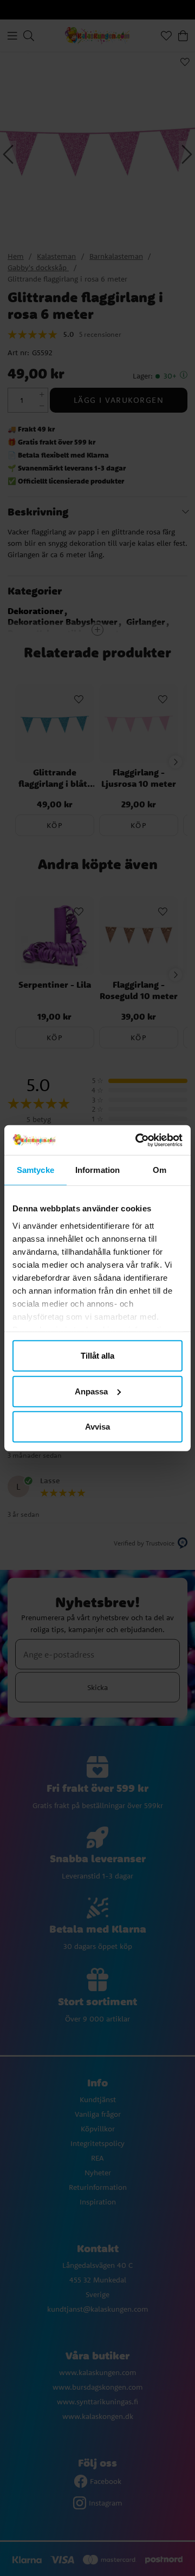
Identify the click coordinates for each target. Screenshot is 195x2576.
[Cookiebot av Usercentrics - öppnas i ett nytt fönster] (138, 1140)
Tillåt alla (97, 1356)
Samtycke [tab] (35, 1170)
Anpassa (91, 1391)
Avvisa (97, 1427)
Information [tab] (97, 1170)
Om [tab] (160, 1170)
